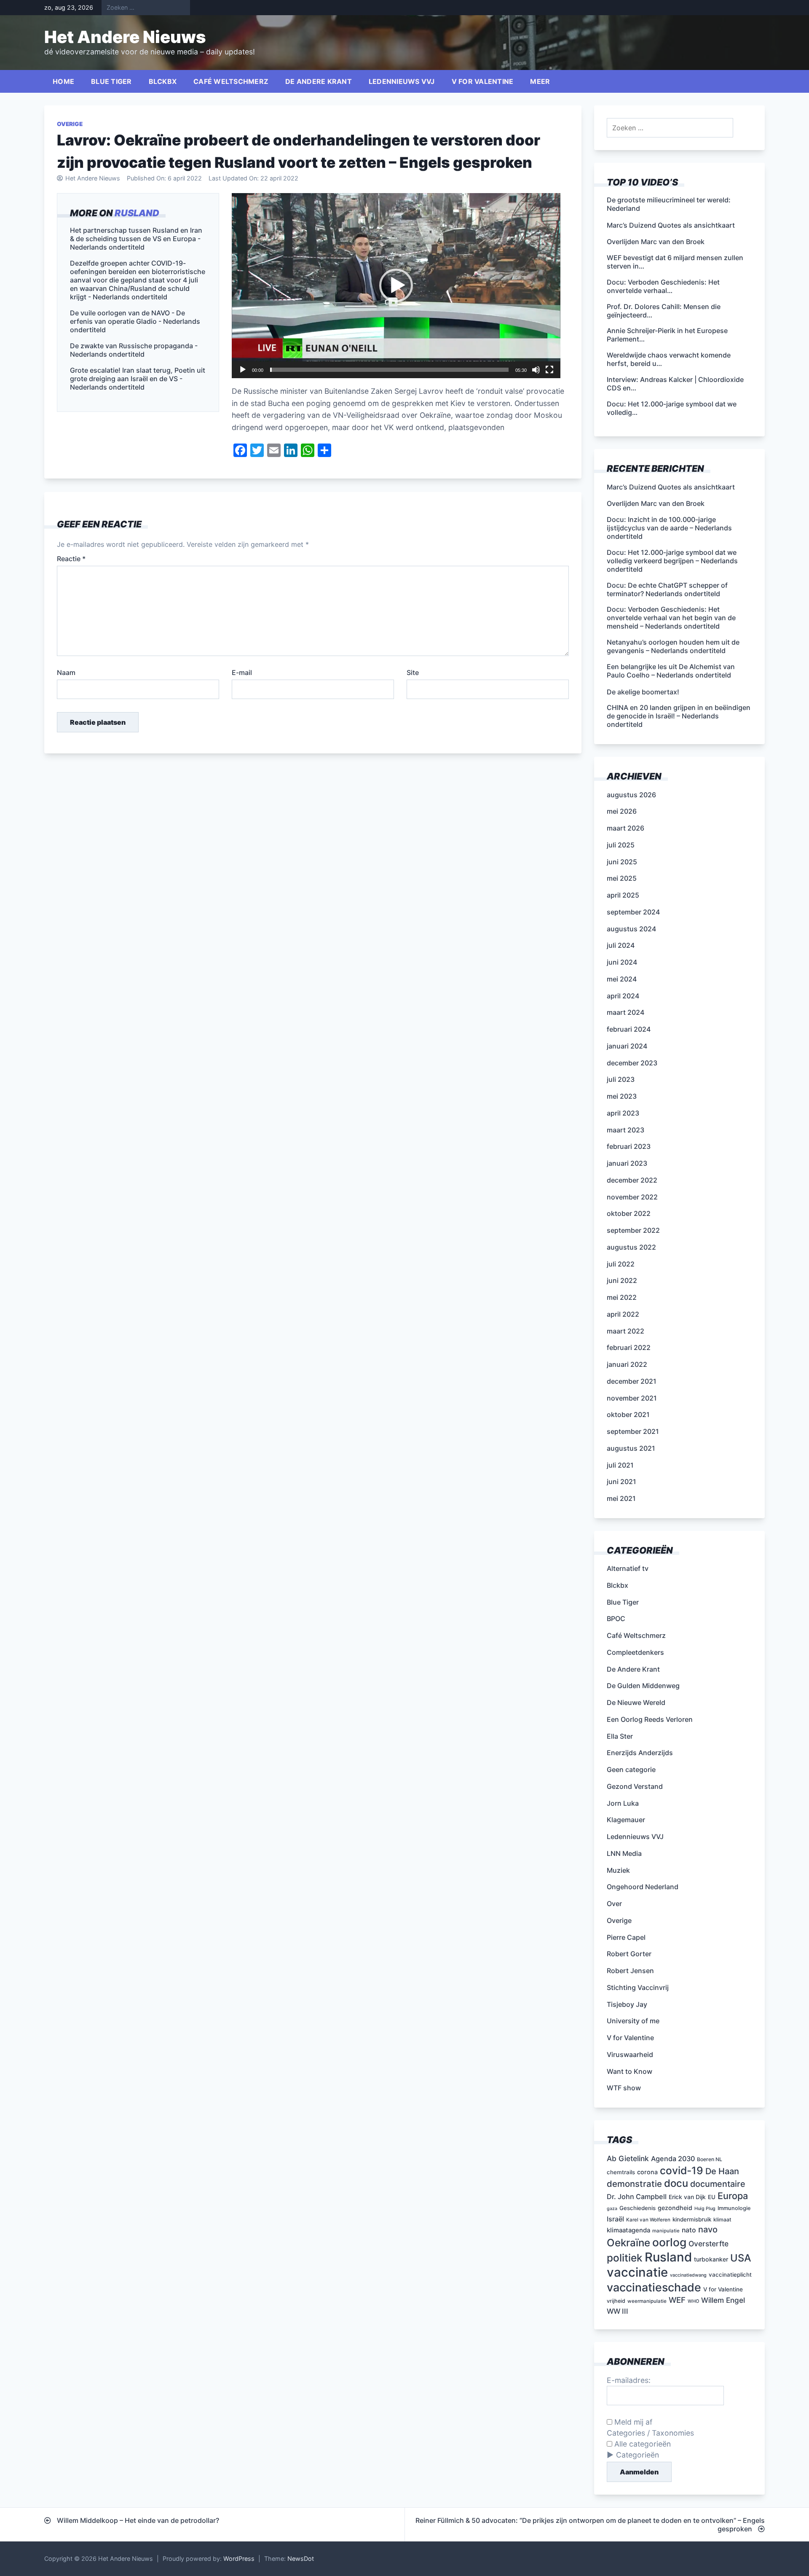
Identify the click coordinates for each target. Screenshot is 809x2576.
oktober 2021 (628, 1414)
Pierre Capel (626, 1937)
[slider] (389, 370)
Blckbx (163, 81)
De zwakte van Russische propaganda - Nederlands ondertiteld (134, 350)
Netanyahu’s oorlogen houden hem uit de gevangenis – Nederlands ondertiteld (673, 646)
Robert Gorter (629, 1954)
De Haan (722, 2171)
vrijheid (616, 2301)
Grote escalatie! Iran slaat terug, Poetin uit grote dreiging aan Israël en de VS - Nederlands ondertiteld (138, 379)
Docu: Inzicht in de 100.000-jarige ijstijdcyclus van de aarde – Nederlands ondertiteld (669, 528)
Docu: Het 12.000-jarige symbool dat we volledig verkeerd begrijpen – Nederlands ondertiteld (672, 561)
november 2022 (632, 1197)
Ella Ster (620, 1736)
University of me (633, 2021)
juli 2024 (621, 945)
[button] (396, 285)
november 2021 (632, 1398)
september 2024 (633, 912)
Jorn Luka (623, 1803)
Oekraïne (628, 2243)
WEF (677, 2300)
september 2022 (633, 1230)
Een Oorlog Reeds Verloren (650, 1719)
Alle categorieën (642, 2444)
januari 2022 (627, 1364)
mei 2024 (622, 979)
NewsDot (301, 2559)
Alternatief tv (628, 1568)
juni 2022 (622, 1280)
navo (708, 2229)
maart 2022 (626, 1331)
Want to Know (630, 2071)
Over (614, 1904)
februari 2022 (629, 1347)
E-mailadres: (629, 2380)
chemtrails (621, 2172)
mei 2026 (622, 811)
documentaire (718, 2184)
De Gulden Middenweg (643, 1686)
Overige (70, 124)
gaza (612, 2209)
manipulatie (666, 2231)
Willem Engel (723, 2300)
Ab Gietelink (628, 2158)
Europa (733, 2196)
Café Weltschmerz (231, 81)
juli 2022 (621, 1264)
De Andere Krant (319, 81)
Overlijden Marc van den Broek (656, 503)
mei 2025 (622, 878)
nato (689, 2230)
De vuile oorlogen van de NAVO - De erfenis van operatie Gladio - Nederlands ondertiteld (135, 321)
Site (413, 672)
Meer (540, 81)
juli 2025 (621, 845)
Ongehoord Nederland (643, 1887)
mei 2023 (622, 1096)
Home (63, 81)
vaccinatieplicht (730, 2275)
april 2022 (623, 1314)
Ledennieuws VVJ (402, 81)
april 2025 (623, 895)
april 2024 (623, 996)
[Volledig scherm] (549, 370)
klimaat (722, 2220)
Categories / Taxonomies (650, 2433)
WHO (693, 2301)
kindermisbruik (692, 2219)
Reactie (71, 559)
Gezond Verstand (635, 1786)
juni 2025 (622, 862)
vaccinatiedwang (688, 2275)
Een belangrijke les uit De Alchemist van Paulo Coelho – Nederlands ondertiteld (671, 671)
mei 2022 (622, 1297)
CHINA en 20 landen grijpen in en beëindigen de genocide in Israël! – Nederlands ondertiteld (679, 716)
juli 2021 (620, 1465)
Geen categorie (631, 1769)
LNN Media (624, 1853)
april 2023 (623, 1113)
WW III (617, 2311)
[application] (396, 286)
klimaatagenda (628, 2230)
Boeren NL (710, 2159)
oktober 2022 (629, 1213)
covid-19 (682, 2170)
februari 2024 (629, 1029)
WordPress (239, 2559)
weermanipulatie (647, 2301)
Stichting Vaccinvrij (638, 1987)
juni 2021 (621, 1482)
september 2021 (633, 1431)
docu (676, 2183)
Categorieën (638, 2455)
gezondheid (675, 2208)
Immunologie (734, 2208)
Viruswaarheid (630, 2054)
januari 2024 (627, 1046)
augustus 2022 (631, 1247)
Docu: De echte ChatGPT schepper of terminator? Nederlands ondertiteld (667, 589)
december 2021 (632, 1381)
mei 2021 (621, 1498)
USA (741, 2258)
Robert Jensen (630, 1971)
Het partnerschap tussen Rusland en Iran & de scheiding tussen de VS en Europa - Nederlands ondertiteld (136, 239)
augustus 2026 (631, 795)
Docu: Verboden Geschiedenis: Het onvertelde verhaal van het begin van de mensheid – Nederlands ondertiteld (671, 618)
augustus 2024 (631, 929)
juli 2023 (621, 1079)
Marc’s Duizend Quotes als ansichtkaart (671, 487)
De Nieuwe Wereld (636, 1702)
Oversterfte (709, 2244)
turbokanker (711, 2259)
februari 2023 (629, 1146)
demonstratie (634, 2184)
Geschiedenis (638, 2208)
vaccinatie (637, 2272)
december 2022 (632, 1180)
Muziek (618, 1870)
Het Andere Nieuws (125, 37)
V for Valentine (483, 81)
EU (712, 2197)
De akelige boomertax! (643, 692)
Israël (615, 2219)
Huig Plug (705, 2209)
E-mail (242, 672)
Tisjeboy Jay (627, 2004)
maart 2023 (626, 1130)
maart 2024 (626, 1012)
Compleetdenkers (635, 1652)
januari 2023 (627, 1163)
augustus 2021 (631, 1448)
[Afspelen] (243, 370)
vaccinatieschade (654, 2287)
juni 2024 (622, 962)
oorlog (669, 2242)
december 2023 (632, 1063)
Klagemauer (626, 1820)
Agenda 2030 (673, 2159)
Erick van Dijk (687, 2197)
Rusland (137, 213)
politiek (625, 2258)
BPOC (616, 1619)
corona (647, 2172)
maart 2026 (626, 828)
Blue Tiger (111, 81)
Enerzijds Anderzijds (640, 1753)
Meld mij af (632, 2422)
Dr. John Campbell (637, 2197)
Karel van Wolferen (648, 2220)
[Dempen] (536, 370)
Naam (66, 672)
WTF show (624, 2088)
